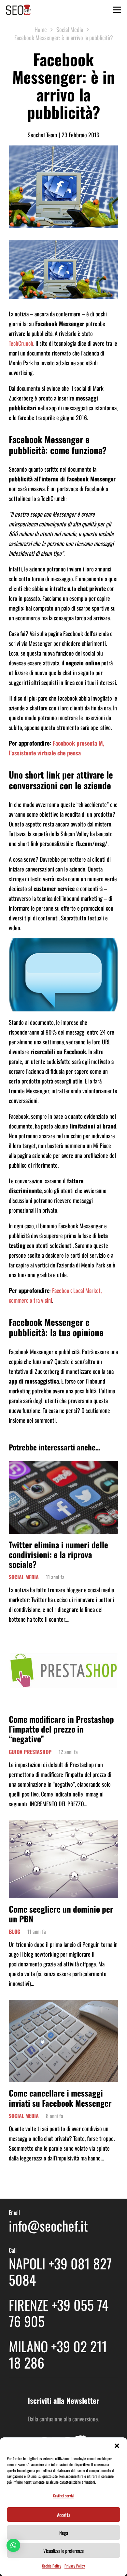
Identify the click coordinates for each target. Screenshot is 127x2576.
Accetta (64, 2515)
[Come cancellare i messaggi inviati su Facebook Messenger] (63, 2005)
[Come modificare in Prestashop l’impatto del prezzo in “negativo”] (63, 1641)
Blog (14, 1932)
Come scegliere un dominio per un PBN (61, 1914)
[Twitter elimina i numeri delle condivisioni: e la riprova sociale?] (63, 1466)
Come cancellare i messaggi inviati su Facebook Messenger (60, 2098)
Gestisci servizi (64, 2496)
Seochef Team (42, 135)
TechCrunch (21, 343)
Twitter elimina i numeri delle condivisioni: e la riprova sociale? (58, 1554)
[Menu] (117, 10)
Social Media (24, 1577)
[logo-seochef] (18, 10)
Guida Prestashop (30, 1752)
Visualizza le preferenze (63, 2551)
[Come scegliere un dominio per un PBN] (63, 1825)
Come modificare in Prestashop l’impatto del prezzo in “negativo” (61, 1729)
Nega (64, 2533)
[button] (117, 2446)
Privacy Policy (75, 2566)
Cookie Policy (52, 2566)
